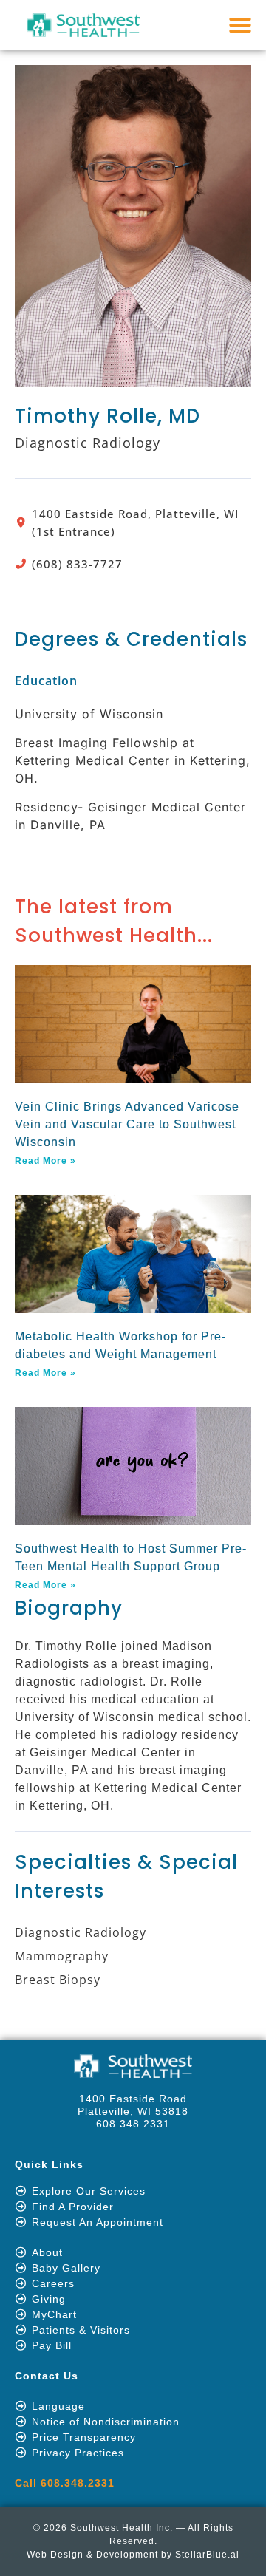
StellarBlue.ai (207, 2555)
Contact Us (47, 2376)
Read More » (45, 1161)
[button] (241, 25)
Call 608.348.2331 (65, 2483)
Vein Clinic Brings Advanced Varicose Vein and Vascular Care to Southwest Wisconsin (127, 1124)
